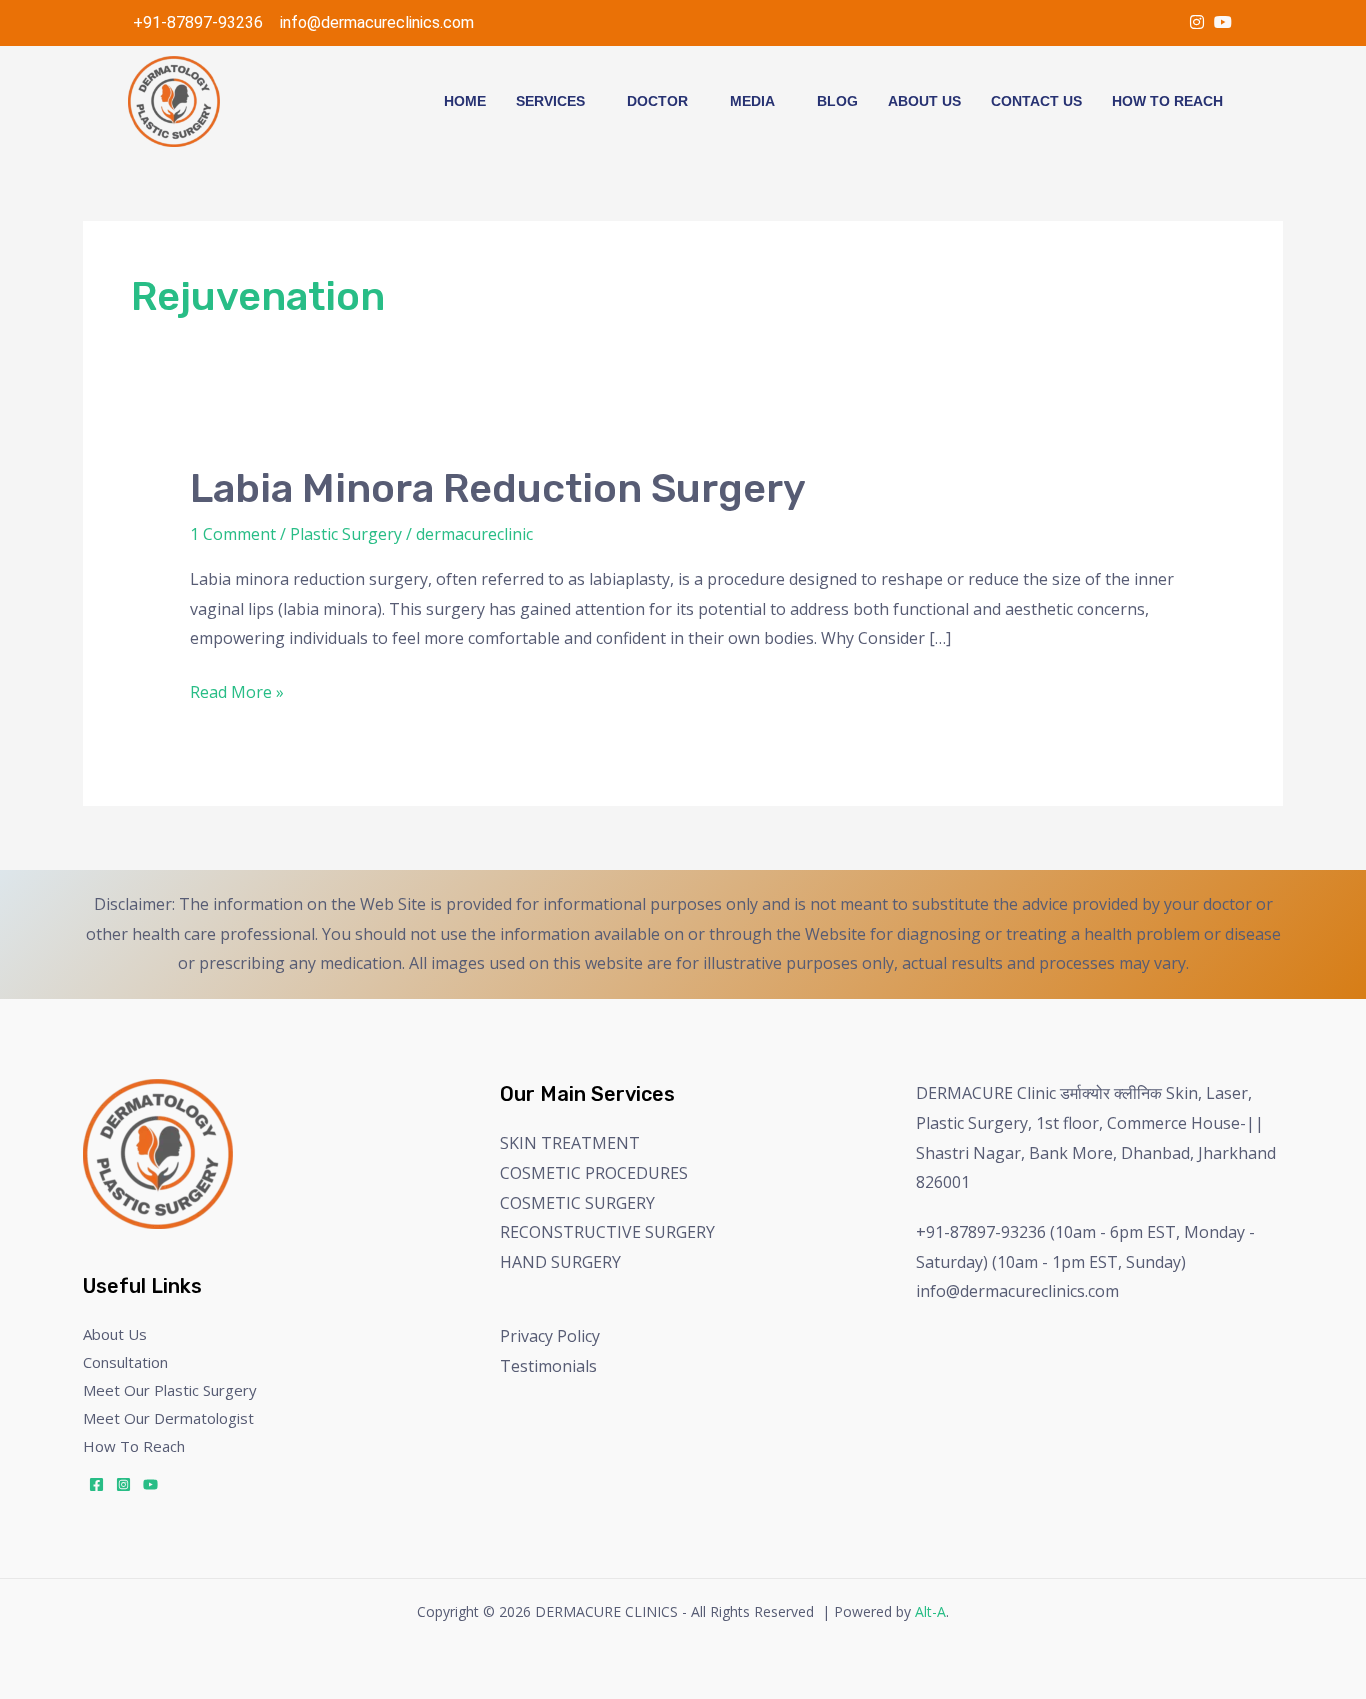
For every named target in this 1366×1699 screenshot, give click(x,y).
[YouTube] (1223, 22)
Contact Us (1036, 101)
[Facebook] (96, 1484)
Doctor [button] (657, 101)
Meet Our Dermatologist (168, 1418)
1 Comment (233, 534)
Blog (837, 101)
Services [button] (550, 101)
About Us (924, 101)
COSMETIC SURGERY (577, 1203)
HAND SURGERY (560, 1262)
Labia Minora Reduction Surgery (498, 488)
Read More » (237, 690)
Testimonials (548, 1366)
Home (465, 101)
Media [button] (752, 101)
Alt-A (930, 1611)
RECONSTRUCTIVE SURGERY (607, 1232)
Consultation (125, 1362)
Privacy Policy (550, 1336)
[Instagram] (1197, 22)
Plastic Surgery (346, 534)
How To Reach (1167, 101)
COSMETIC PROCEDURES (594, 1173)
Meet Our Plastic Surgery (170, 1390)
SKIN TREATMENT (570, 1143)
